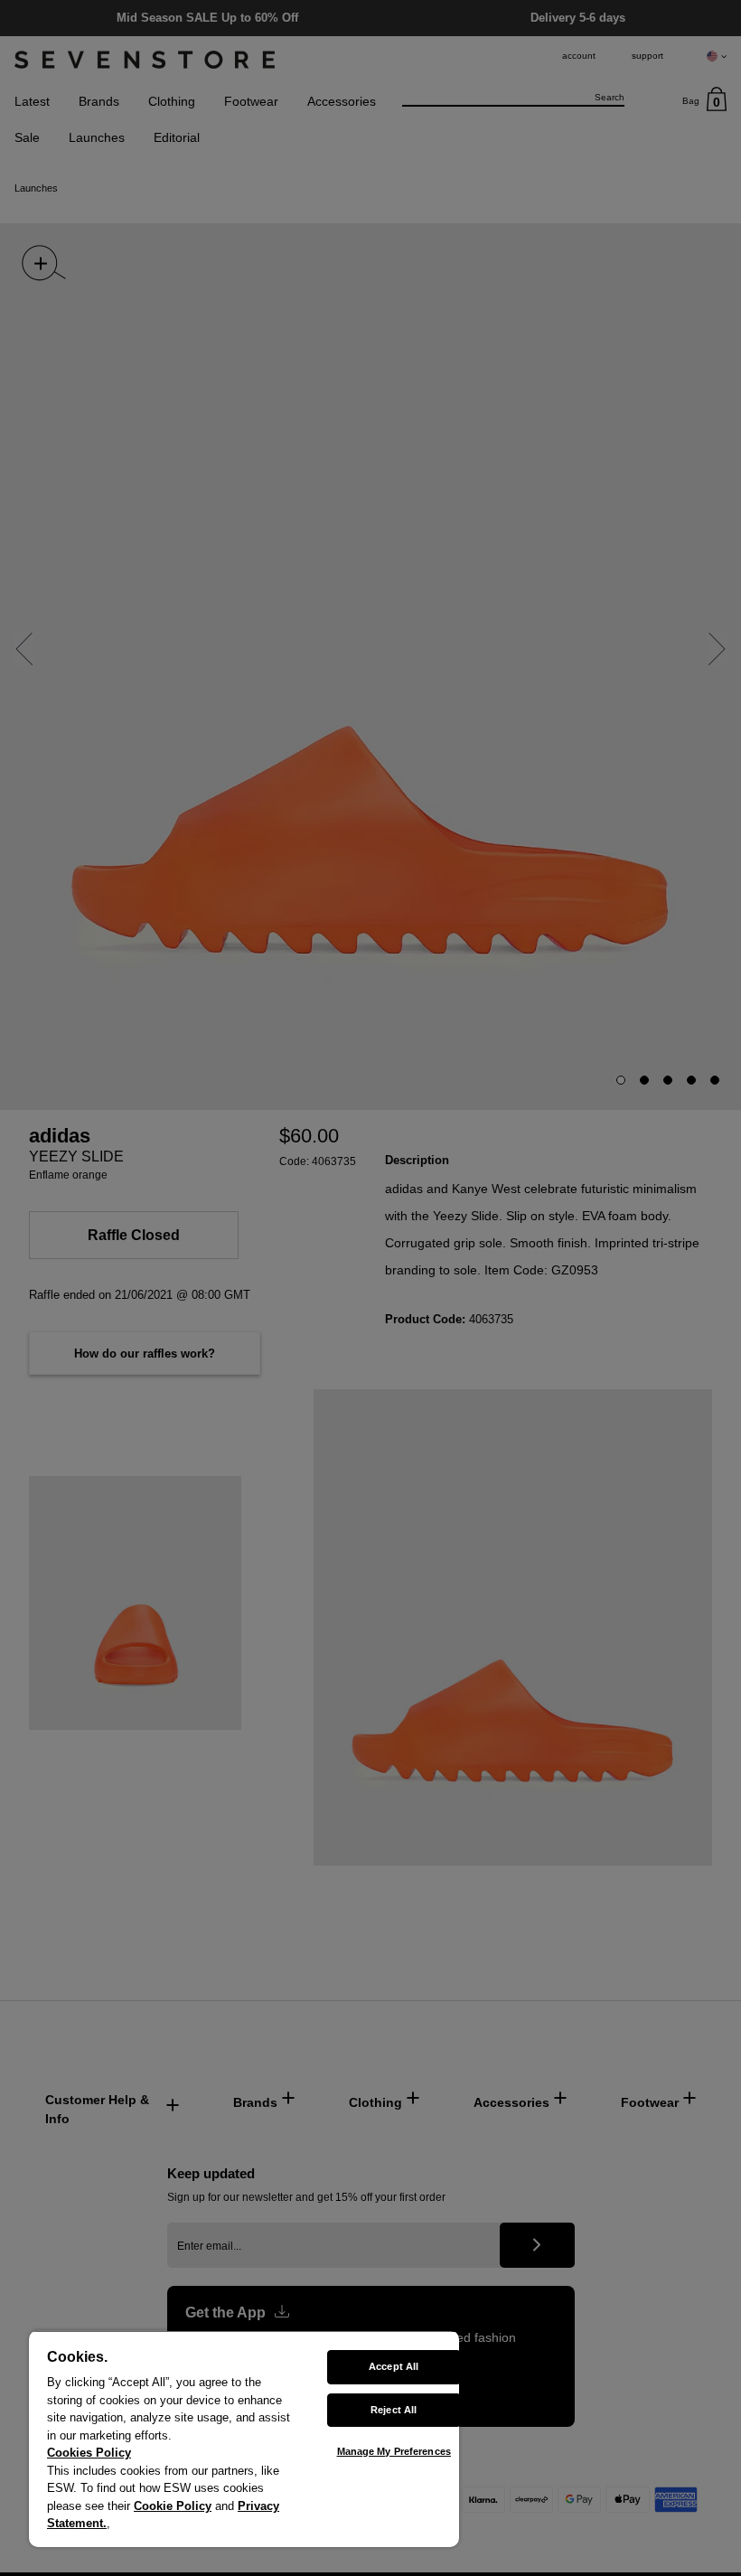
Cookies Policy (89, 2453)
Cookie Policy (173, 2506)
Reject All (394, 2410)
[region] (244, 2439)
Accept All (394, 2366)
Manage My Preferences (394, 2451)
